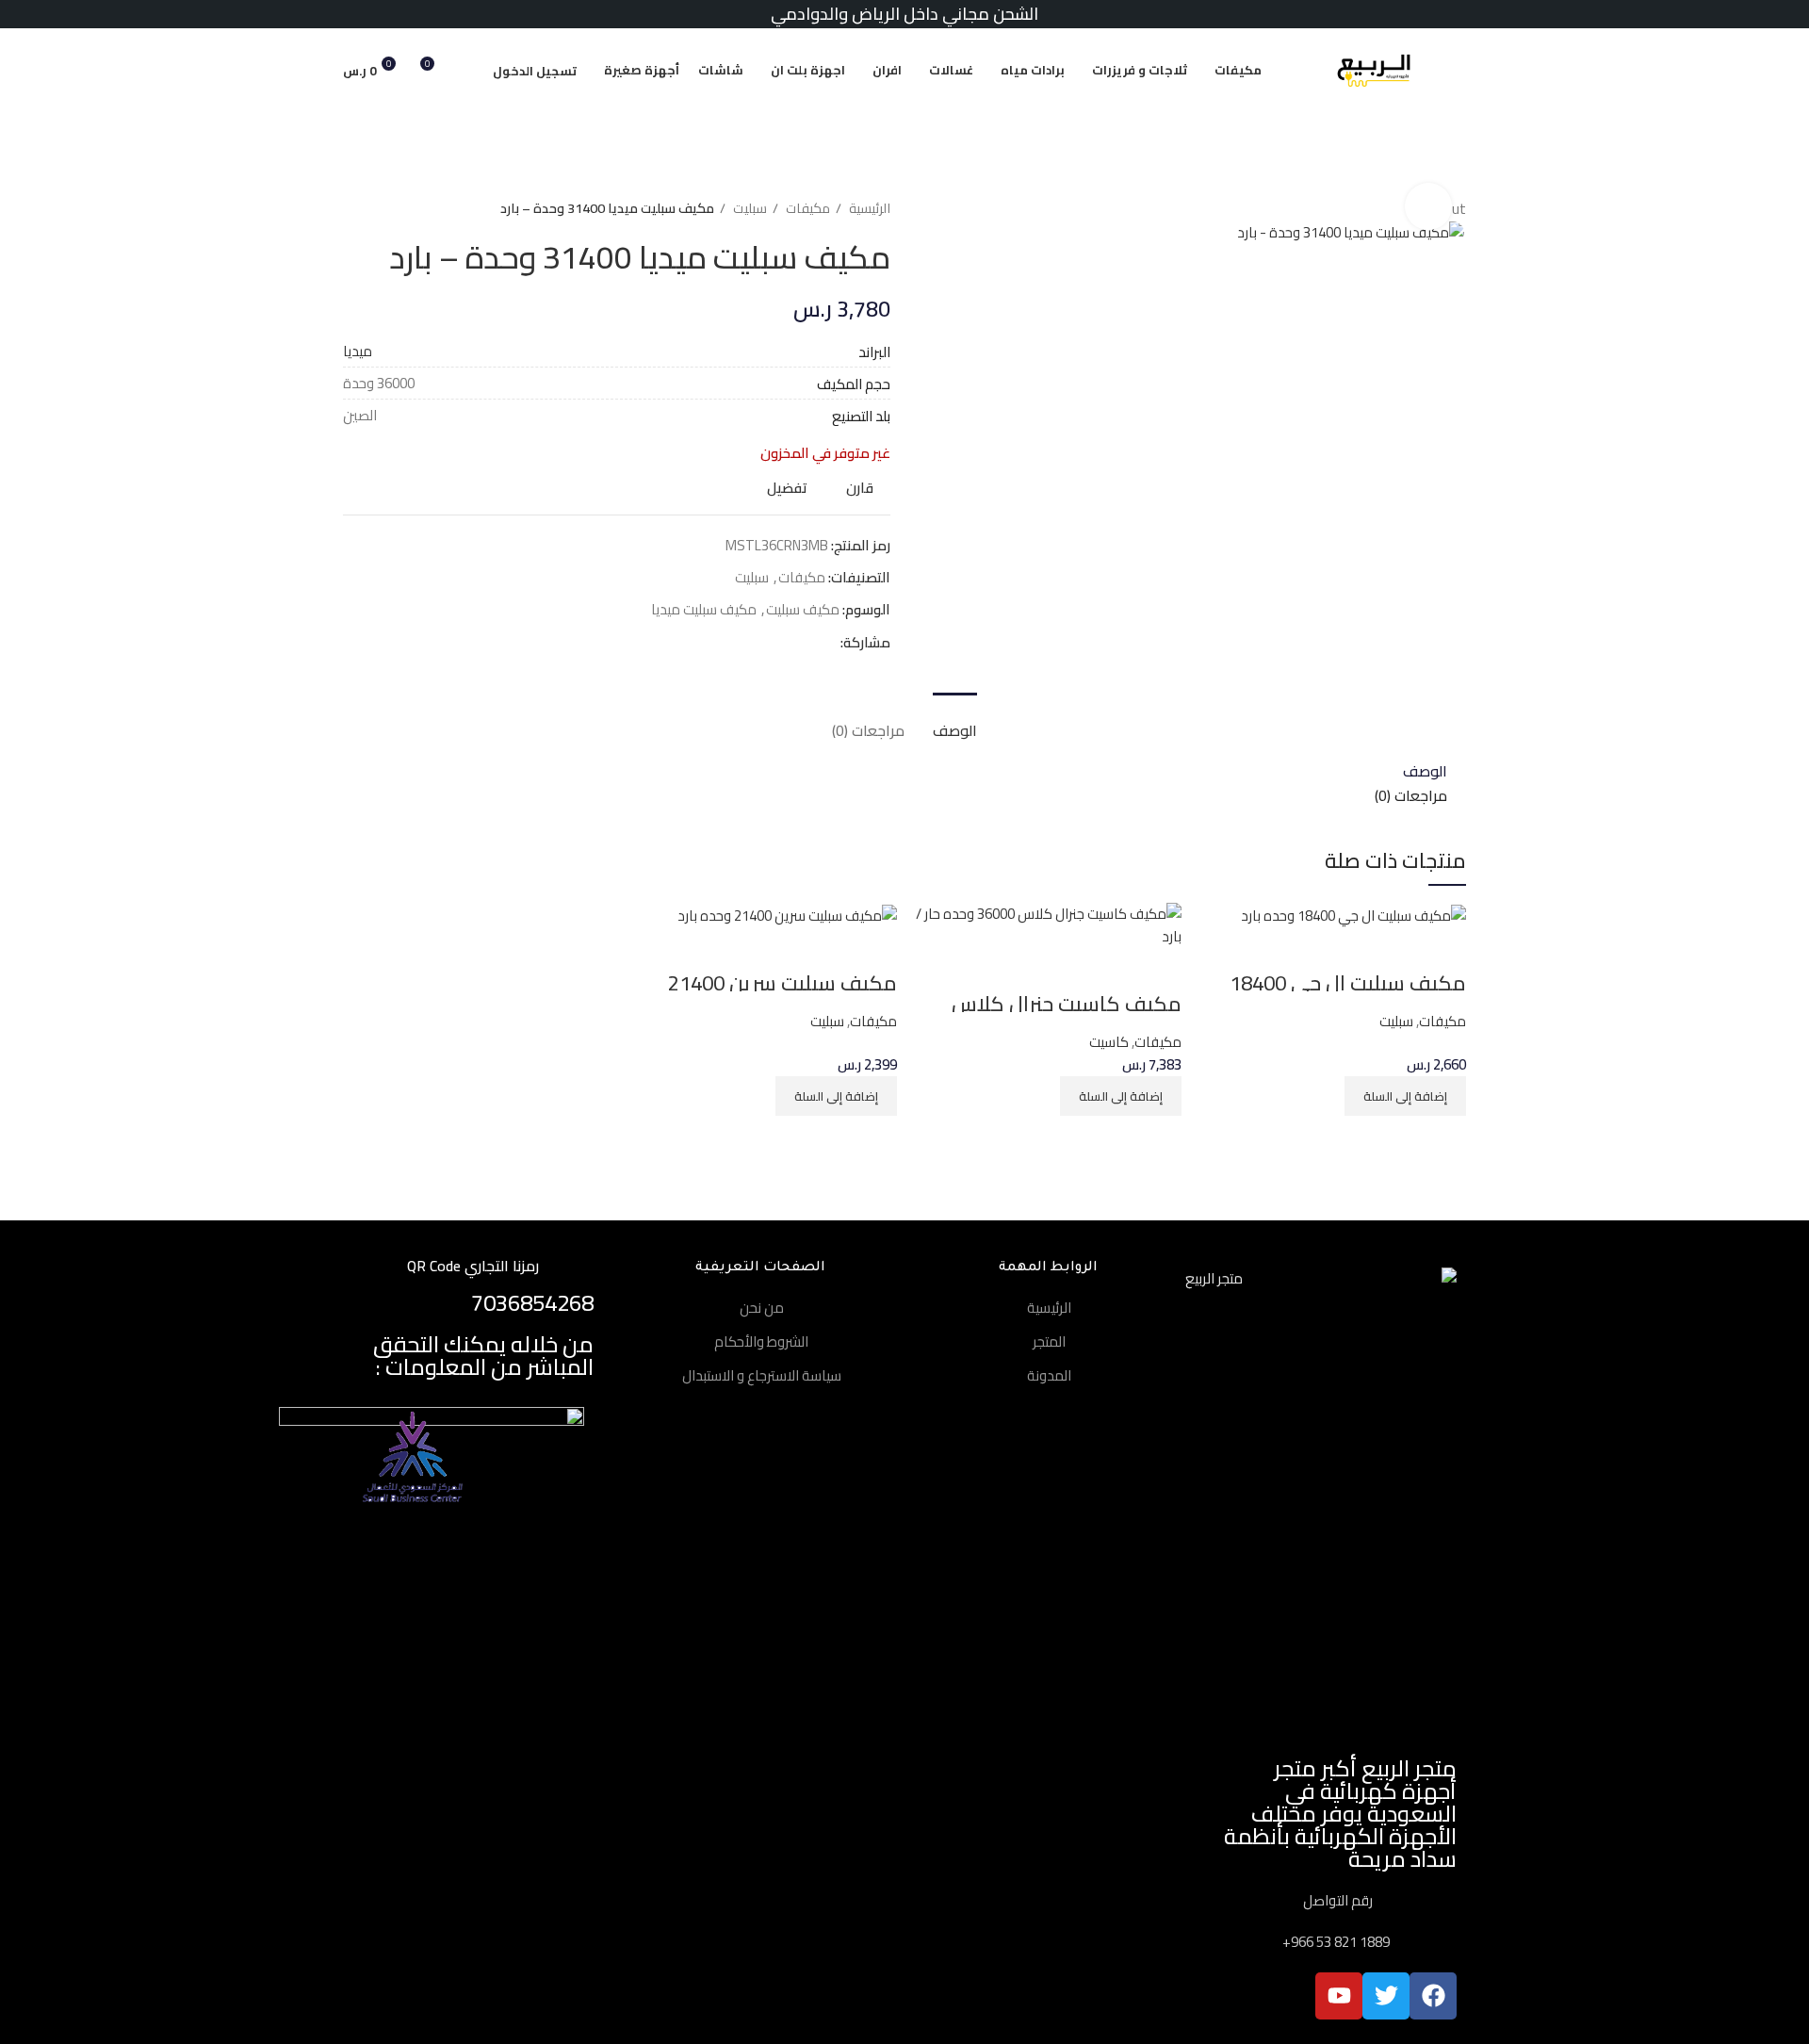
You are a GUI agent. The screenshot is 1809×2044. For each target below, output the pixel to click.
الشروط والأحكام (761, 1341)
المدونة (1049, 1375)
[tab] (955, 721)
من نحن (762, 1308)
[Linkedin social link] (760, 643)
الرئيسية (868, 209)
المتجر (1049, 1341)
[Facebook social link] (825, 643)
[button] (1405, 1096)
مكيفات (807, 209)
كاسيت (1109, 1042)
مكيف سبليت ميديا (704, 609)
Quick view (1393, 951)
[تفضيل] (1343, 951)
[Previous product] (390, 208)
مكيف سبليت (803, 609)
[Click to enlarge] (1428, 206)
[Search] (468, 71)
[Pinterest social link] (782, 643)
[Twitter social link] (803, 643)
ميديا (358, 351)
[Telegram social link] (738, 643)
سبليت (749, 209)
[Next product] (352, 208)
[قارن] (1442, 951)
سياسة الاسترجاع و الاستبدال (762, 1375)
